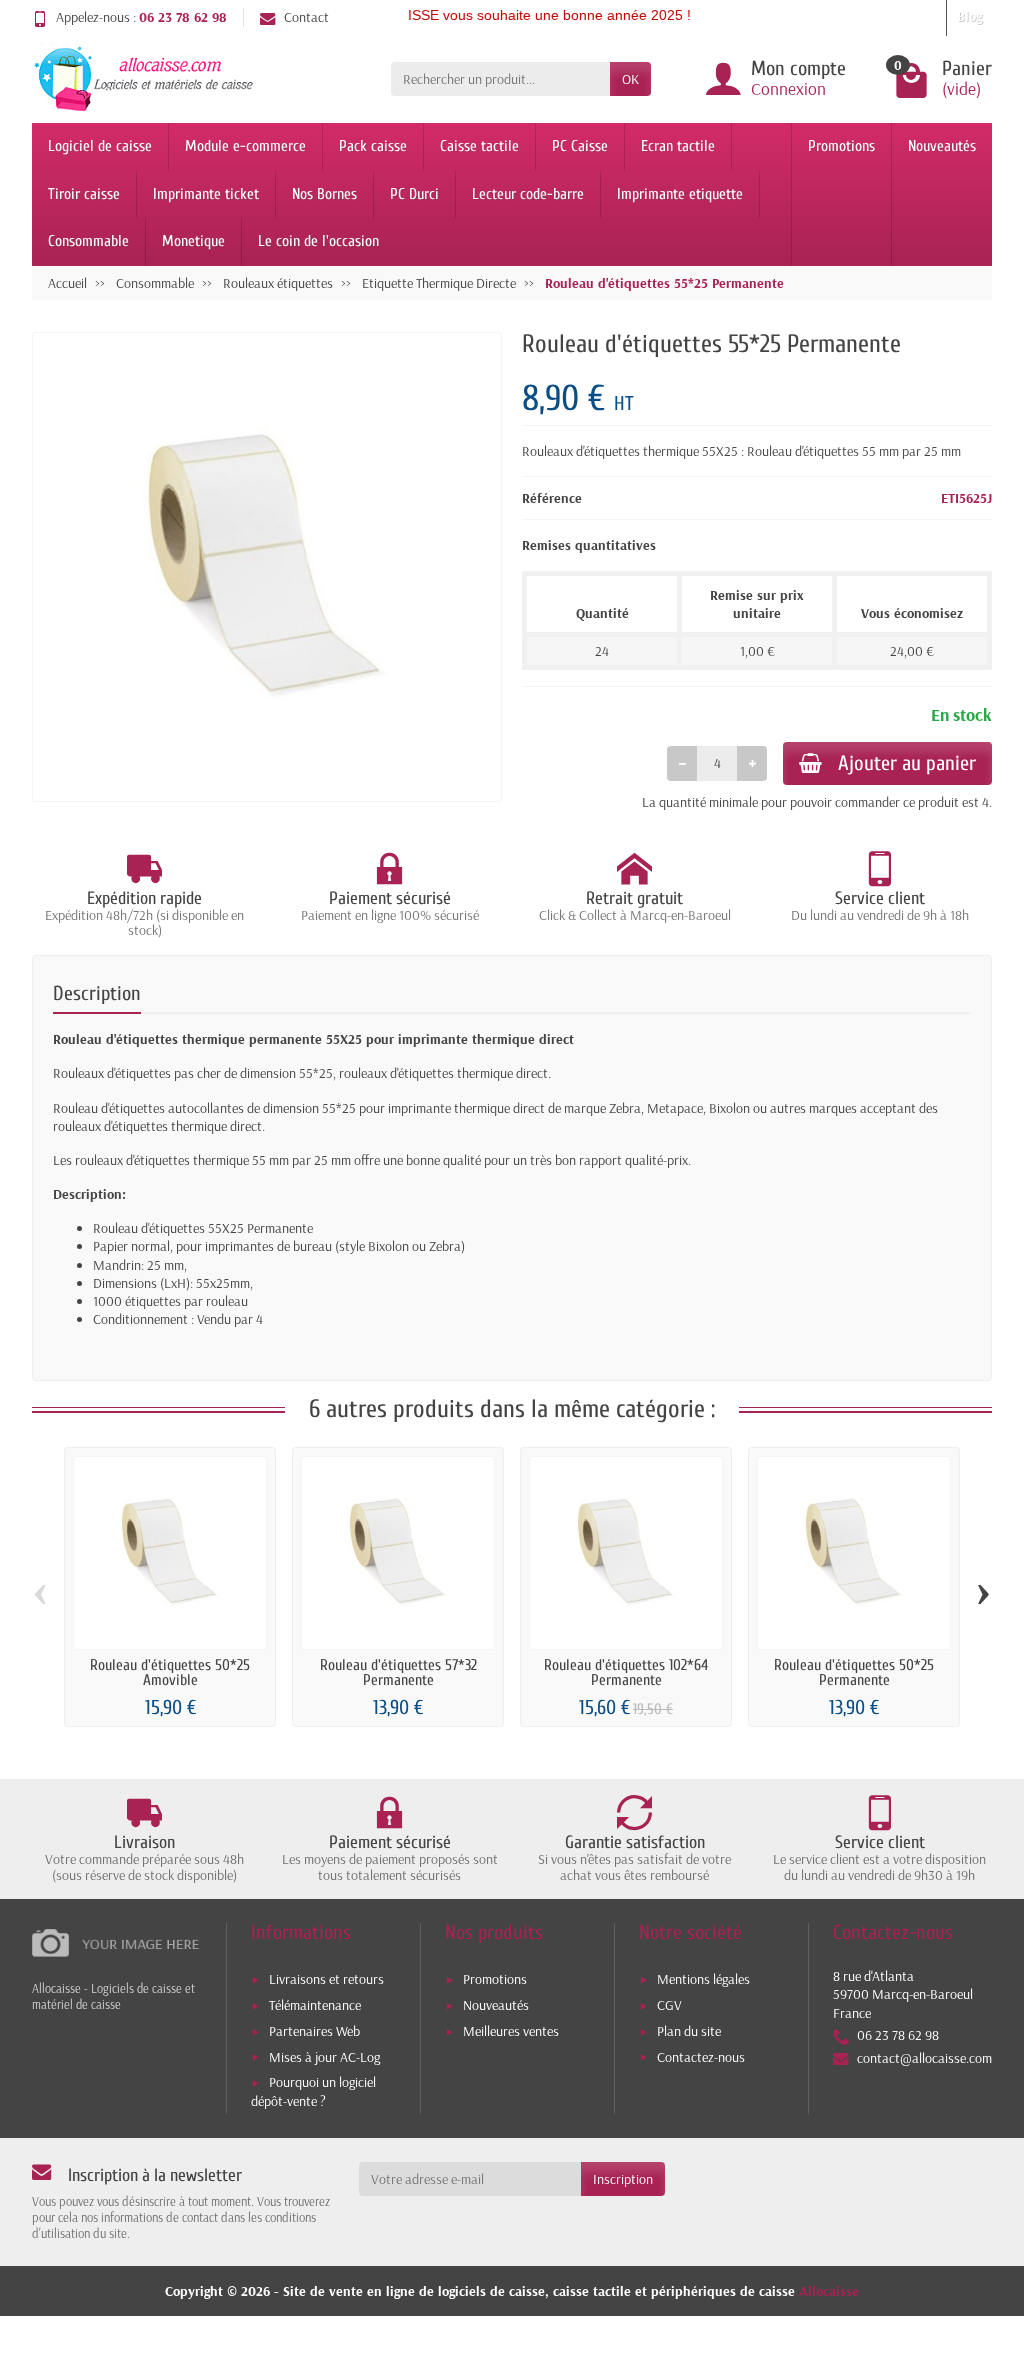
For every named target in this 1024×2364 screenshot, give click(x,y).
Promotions (841, 146)
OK (630, 79)
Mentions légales (703, 1979)
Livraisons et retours (326, 1979)
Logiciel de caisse (100, 146)
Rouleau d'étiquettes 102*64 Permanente (626, 1672)
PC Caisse (580, 146)
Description (97, 993)
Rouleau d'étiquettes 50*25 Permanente (854, 1672)
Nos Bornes (324, 194)
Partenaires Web (314, 2031)
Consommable (88, 241)
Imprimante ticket (206, 194)
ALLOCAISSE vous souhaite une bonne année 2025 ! (487, 15)
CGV (669, 2005)
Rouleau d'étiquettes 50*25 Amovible (170, 1672)
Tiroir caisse (84, 194)
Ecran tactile (678, 146)
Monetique (193, 241)
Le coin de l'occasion (318, 241)
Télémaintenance (315, 2005)
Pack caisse (373, 146)
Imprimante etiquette (680, 194)
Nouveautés (942, 146)
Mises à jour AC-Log (324, 2057)
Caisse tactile (479, 146)
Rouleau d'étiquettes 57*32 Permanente (398, 1672)
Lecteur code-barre (528, 194)
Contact (306, 17)
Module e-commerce (245, 146)
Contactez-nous (701, 2057)
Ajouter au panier (907, 763)
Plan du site (689, 2031)
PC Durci (414, 194)
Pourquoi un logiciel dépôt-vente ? (313, 2091)
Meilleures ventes (511, 2031)
